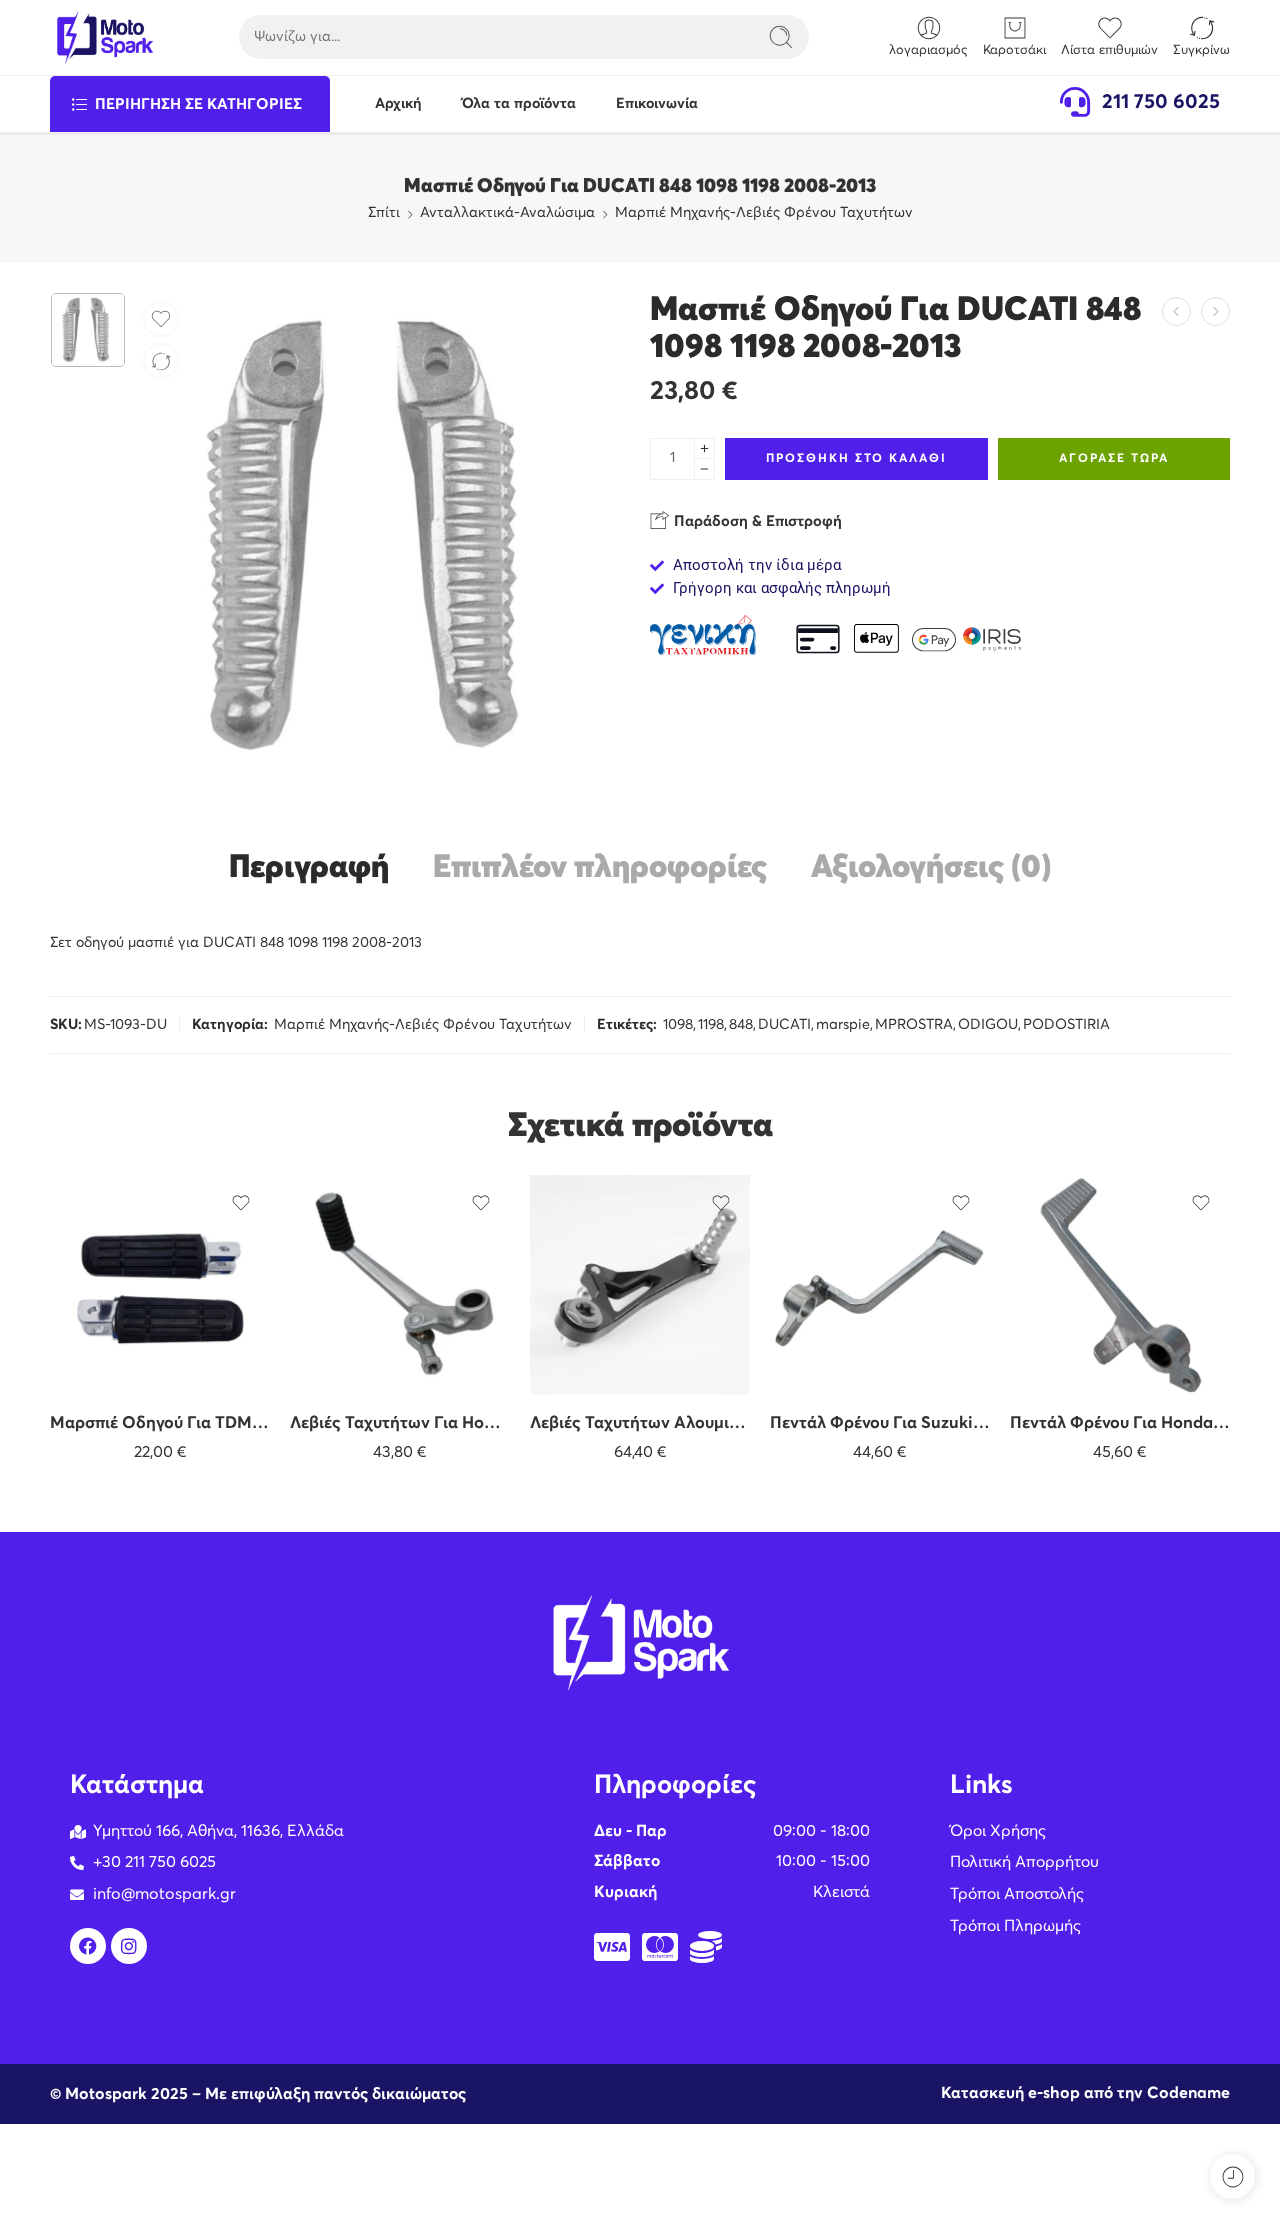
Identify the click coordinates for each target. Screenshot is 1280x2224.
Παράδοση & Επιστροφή (756, 521)
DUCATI (784, 1025)
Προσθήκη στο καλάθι (856, 459)
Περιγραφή (309, 868)
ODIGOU (988, 1025)
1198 (711, 1025)
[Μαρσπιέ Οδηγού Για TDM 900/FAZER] (160, 1285)
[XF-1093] (88, 330)
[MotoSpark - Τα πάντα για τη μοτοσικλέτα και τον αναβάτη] (104, 37)
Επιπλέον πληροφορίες (600, 868)
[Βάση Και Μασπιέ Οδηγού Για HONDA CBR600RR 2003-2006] (1176, 311)
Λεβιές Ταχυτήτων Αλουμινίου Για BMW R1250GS (640, 1423)
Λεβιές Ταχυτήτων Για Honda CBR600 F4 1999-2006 (400, 1423)
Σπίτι (384, 213)
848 (741, 1025)
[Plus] (704, 448)
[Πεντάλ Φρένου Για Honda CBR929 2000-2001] (1120, 1285)
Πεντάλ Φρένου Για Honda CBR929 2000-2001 (1120, 1423)
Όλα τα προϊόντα (519, 104)
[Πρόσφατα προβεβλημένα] (1232, 2176)
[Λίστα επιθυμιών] (161, 319)
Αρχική (398, 104)
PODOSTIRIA (1066, 1025)
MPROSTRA (914, 1025)
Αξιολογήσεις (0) (931, 868)
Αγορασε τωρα (1114, 459)
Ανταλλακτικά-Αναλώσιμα (507, 213)
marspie (843, 1025)
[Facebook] (88, 1946)
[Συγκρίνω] (161, 361)
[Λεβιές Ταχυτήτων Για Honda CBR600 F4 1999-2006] (400, 1285)
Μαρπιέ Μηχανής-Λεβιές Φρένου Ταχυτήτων (764, 213)
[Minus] (704, 469)
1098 (678, 1025)
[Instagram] (129, 1946)
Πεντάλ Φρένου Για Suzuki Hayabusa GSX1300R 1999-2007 (880, 1423)
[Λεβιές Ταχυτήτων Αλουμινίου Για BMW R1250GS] (640, 1285)
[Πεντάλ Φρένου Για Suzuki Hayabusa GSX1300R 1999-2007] (880, 1285)
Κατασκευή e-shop (1010, 2093)
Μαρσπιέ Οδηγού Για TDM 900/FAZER (160, 1423)
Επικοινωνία (657, 104)
